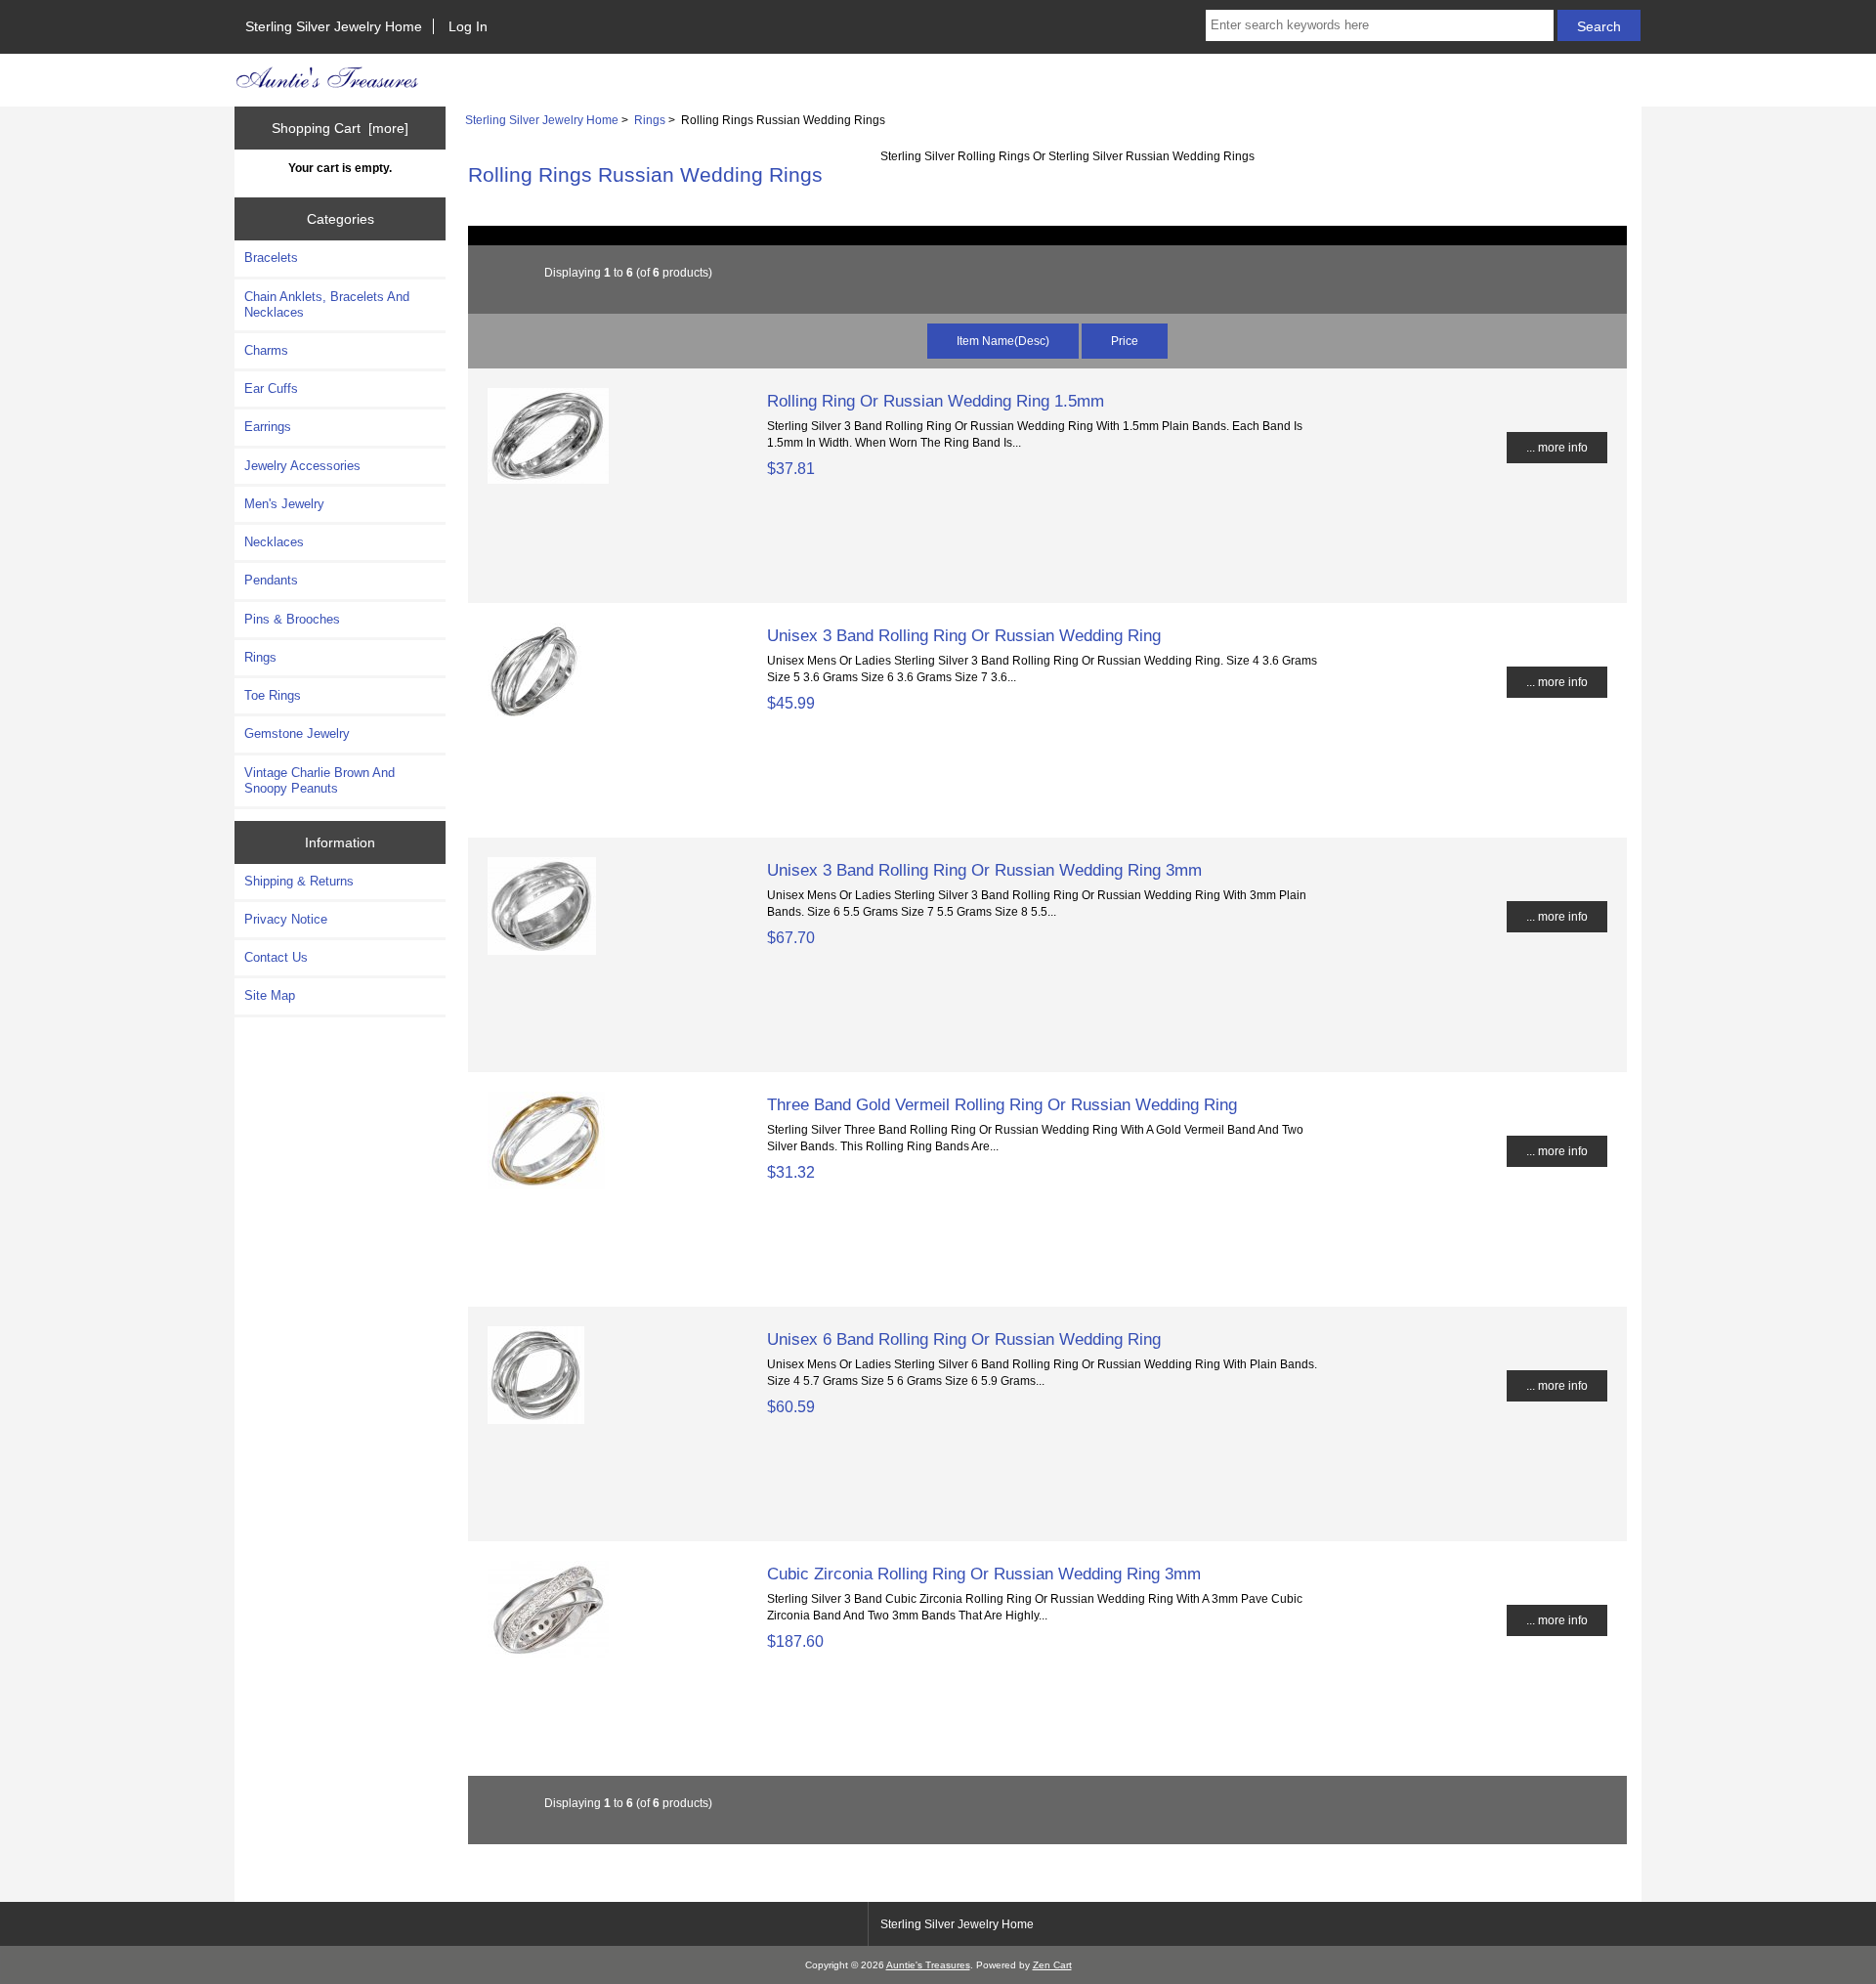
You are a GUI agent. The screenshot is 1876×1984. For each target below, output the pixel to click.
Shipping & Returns (299, 881)
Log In (468, 26)
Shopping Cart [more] (340, 128)
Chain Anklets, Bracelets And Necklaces (327, 304)
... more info (1557, 447)
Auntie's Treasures (928, 1965)
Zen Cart (1052, 1965)
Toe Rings (273, 695)
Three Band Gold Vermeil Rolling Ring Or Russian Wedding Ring (1002, 1104)
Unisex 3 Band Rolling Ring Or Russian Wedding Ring (964, 635)
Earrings (268, 427)
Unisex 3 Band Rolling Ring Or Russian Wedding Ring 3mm (984, 870)
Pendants (271, 580)
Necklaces (274, 542)
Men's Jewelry (284, 504)
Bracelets (271, 258)
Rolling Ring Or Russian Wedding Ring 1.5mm (936, 401)
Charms (266, 350)
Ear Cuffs (271, 388)
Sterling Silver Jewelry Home (334, 26)
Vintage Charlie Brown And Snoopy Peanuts (320, 780)
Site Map (270, 995)
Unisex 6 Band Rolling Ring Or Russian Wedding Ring (964, 1339)
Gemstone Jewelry (297, 733)
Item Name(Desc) (1003, 341)
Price (1125, 341)
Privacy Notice (286, 919)
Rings (650, 120)
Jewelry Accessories (302, 466)
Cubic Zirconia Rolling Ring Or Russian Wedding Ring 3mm (984, 1574)
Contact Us (276, 957)
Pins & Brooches (292, 619)
